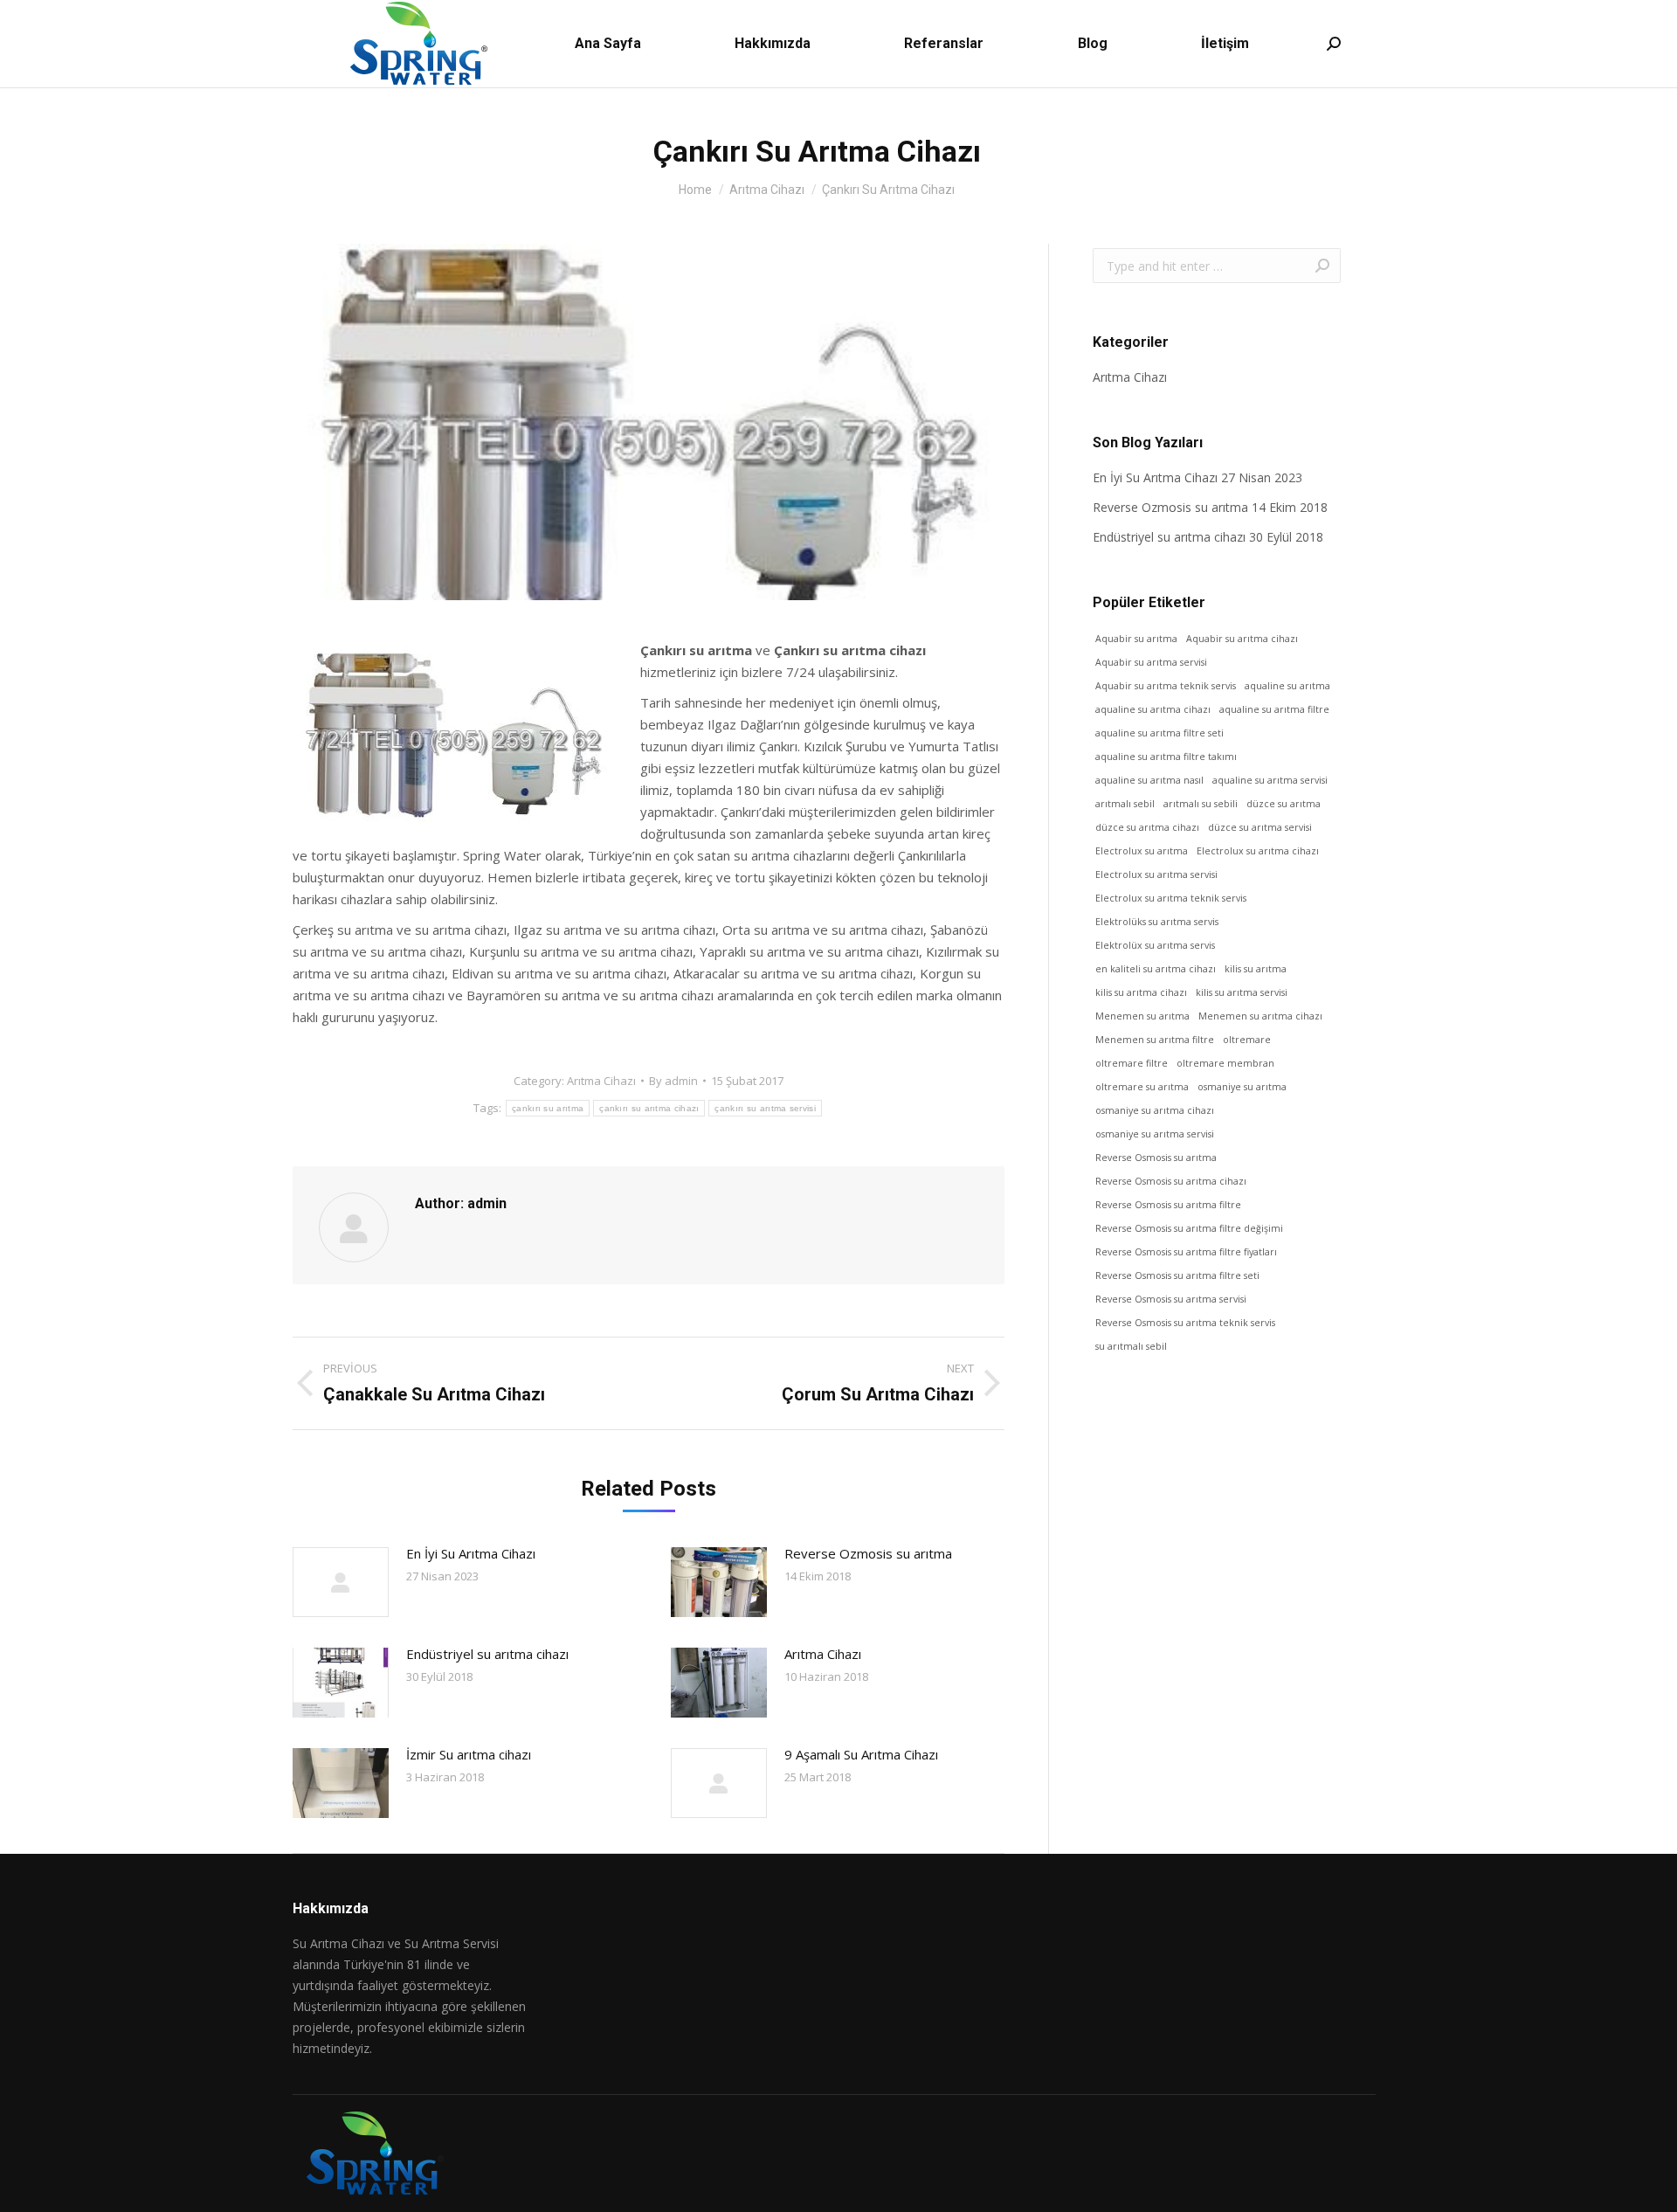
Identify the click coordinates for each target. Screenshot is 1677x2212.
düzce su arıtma (1284, 804)
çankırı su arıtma (548, 1108)
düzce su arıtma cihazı (1147, 827)
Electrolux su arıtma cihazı (1258, 851)
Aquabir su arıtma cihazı (1242, 639)
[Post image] (341, 1582)
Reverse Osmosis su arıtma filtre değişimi (1189, 1228)
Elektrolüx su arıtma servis (1155, 945)
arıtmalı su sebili (1201, 804)
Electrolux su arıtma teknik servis (1171, 898)
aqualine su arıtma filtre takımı (1166, 757)
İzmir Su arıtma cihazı (469, 1754)
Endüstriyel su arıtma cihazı (487, 1654)
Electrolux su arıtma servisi (1156, 874)
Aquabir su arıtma (1136, 639)
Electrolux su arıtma (1142, 851)
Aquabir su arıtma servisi (1151, 662)
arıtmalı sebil (1125, 804)
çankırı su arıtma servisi (765, 1108)
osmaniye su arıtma (1242, 1087)
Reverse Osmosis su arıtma (1156, 1158)
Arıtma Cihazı (601, 1081)
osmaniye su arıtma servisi (1155, 1134)
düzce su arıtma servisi (1260, 827)
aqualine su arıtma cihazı (1153, 709)
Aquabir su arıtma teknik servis (1166, 686)
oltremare (1247, 1040)
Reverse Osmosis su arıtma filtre (1168, 1205)
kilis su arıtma (1256, 969)
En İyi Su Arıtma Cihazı (471, 1553)
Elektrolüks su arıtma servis (1157, 922)
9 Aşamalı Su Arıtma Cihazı (861, 1754)
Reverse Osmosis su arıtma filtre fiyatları (1186, 1252)
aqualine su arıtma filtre (1274, 709)
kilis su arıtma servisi (1242, 992)
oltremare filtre (1132, 1063)
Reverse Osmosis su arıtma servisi (1171, 1299)
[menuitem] (607, 44)
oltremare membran (1225, 1063)
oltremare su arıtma (1142, 1087)
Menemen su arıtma (1142, 1016)
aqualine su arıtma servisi (1270, 780)
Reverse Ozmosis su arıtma (868, 1553)
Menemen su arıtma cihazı (1260, 1016)
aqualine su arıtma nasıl (1149, 780)
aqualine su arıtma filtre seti (1159, 733)
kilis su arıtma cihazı (1141, 992)
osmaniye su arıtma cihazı (1155, 1110)
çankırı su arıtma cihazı (649, 1108)
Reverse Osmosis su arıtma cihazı (1171, 1181)
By (673, 1081)
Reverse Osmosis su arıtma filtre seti (1177, 1275)
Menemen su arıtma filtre (1155, 1040)
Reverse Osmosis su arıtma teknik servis (1185, 1323)
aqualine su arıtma (1287, 686)
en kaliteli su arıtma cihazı (1156, 969)
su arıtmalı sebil (1131, 1346)
